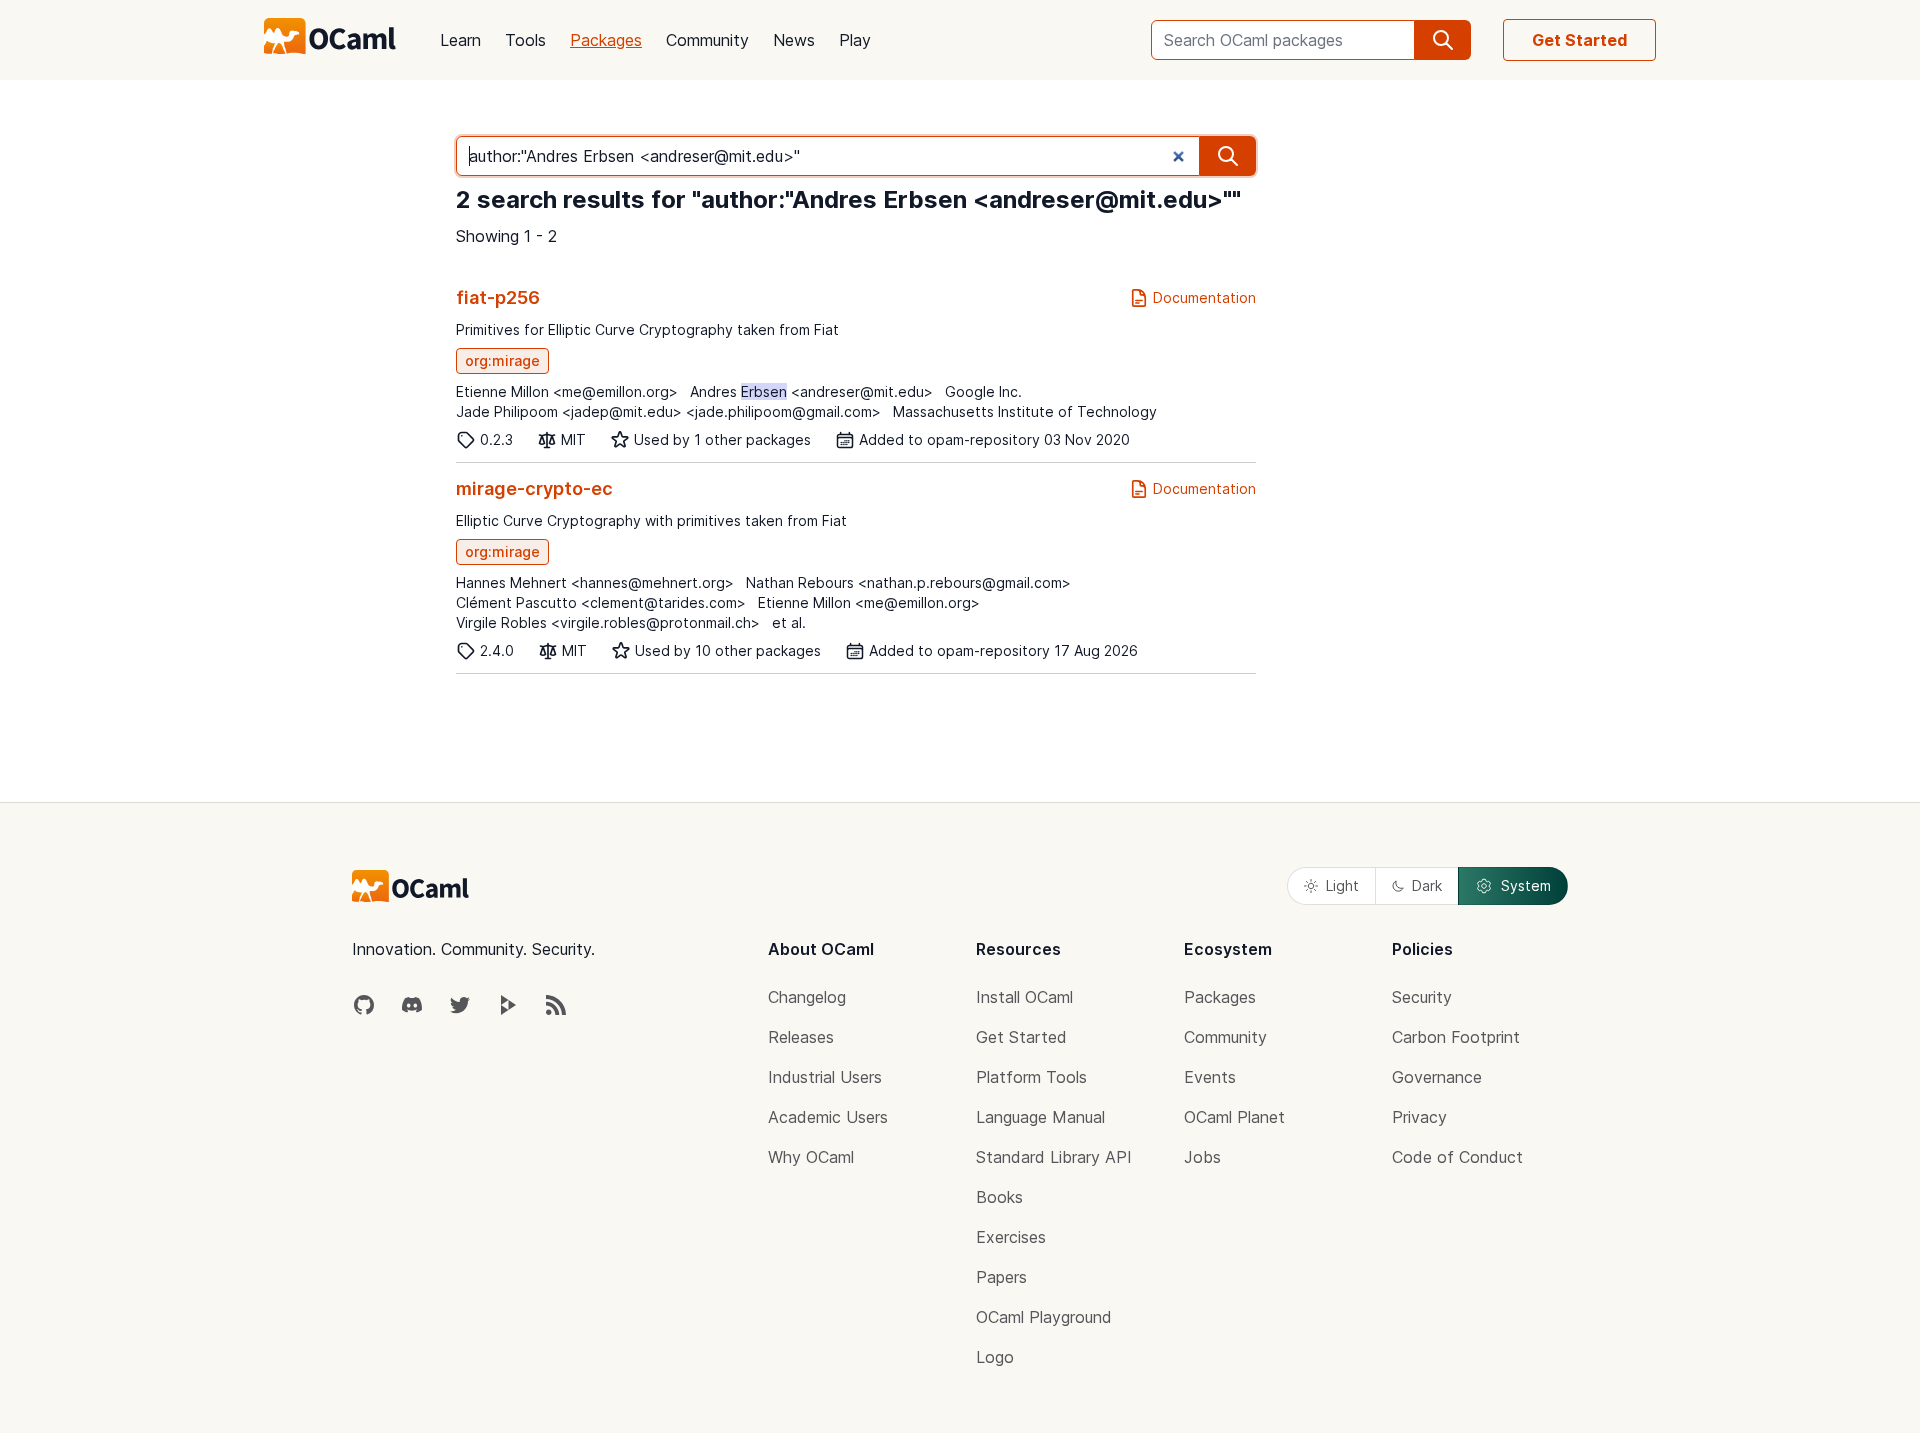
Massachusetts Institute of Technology (1025, 411)
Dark (1427, 885)
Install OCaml (1024, 997)
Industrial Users (825, 1077)
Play (855, 40)
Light (1342, 885)
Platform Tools (1031, 1077)
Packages (606, 40)
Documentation (1204, 297)
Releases (801, 1037)
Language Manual (1040, 1117)
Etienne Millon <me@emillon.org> (567, 391)
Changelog (807, 997)
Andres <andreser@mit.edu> (811, 391)
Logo (995, 1357)
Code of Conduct (1457, 1157)
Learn (460, 40)
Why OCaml (811, 1157)
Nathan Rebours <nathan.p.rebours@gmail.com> (908, 582)
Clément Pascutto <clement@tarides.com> (601, 602)
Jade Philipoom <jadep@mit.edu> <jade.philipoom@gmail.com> (668, 411)
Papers (1001, 1277)
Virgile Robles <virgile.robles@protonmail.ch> (608, 622)
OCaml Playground (1044, 1317)
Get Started (1579, 40)
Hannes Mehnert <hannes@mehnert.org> (595, 582)
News (794, 40)
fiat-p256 (498, 297)
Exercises (1011, 1237)
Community (707, 40)
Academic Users (828, 1117)
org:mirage (502, 360)
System (1526, 885)
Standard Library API (1054, 1157)
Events (1210, 1077)
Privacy (1419, 1117)
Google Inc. (983, 391)
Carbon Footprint (1456, 1037)
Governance (1437, 1077)
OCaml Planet (1234, 1117)
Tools (525, 40)
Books (999, 1197)
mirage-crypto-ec (534, 488)
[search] (1443, 40)
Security (1422, 997)
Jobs (1202, 1157)
